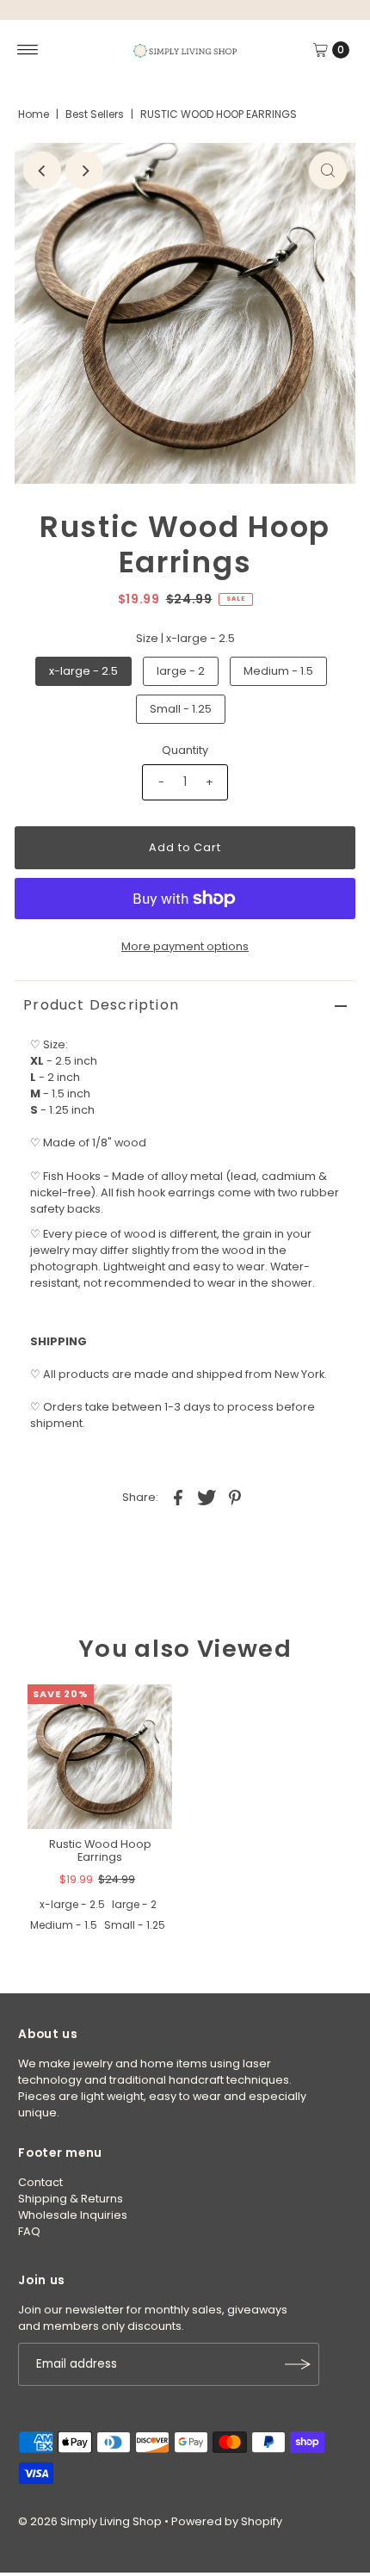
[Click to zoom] (328, 170)
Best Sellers (95, 114)
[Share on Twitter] (207, 1498)
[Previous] (42, 170)
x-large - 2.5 (83, 671)
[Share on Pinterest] (235, 1498)
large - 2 (181, 671)
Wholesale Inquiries (73, 2215)
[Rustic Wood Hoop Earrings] (100, 1757)
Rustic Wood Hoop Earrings (100, 1850)
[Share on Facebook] (178, 1498)
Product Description (101, 1005)
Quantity (185, 750)
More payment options (185, 946)
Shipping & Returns (71, 2199)
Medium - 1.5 (278, 671)
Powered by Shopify (227, 2521)
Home (34, 114)
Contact (40, 2182)
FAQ (29, 2231)
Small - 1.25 (181, 709)
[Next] (84, 170)
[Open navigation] (28, 50)
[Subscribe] (298, 2364)
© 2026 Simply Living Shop (90, 2521)
